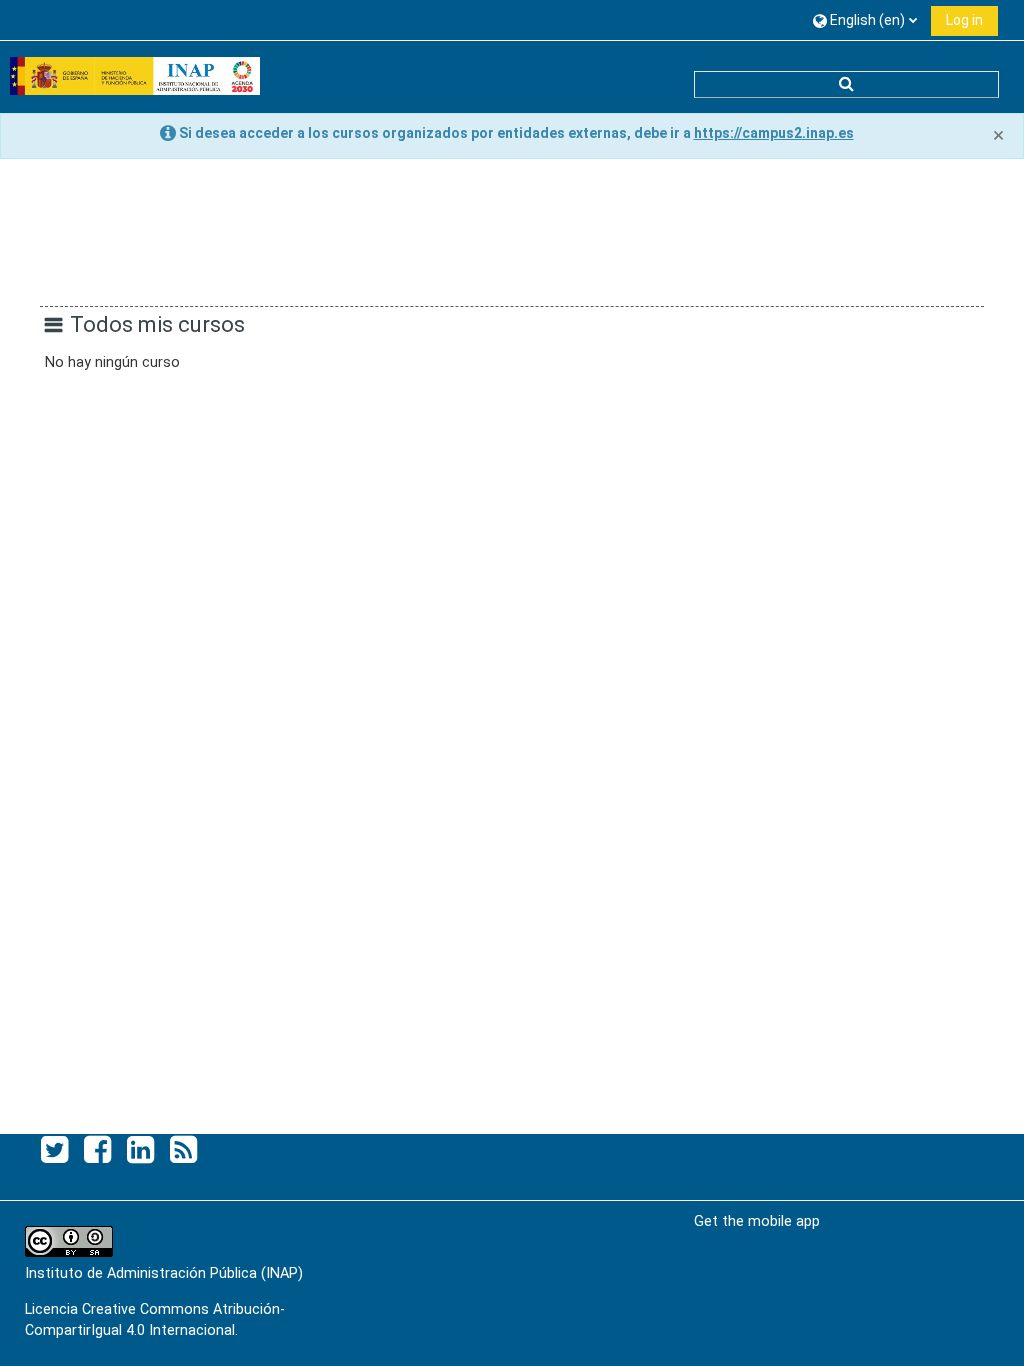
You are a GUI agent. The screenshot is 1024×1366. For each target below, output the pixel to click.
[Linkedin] (140, 1150)
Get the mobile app (757, 1221)
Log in (964, 20)
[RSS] (183, 1150)
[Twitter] (54, 1150)
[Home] (135, 76)
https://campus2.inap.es (774, 133)
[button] (865, 19)
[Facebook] (97, 1150)
